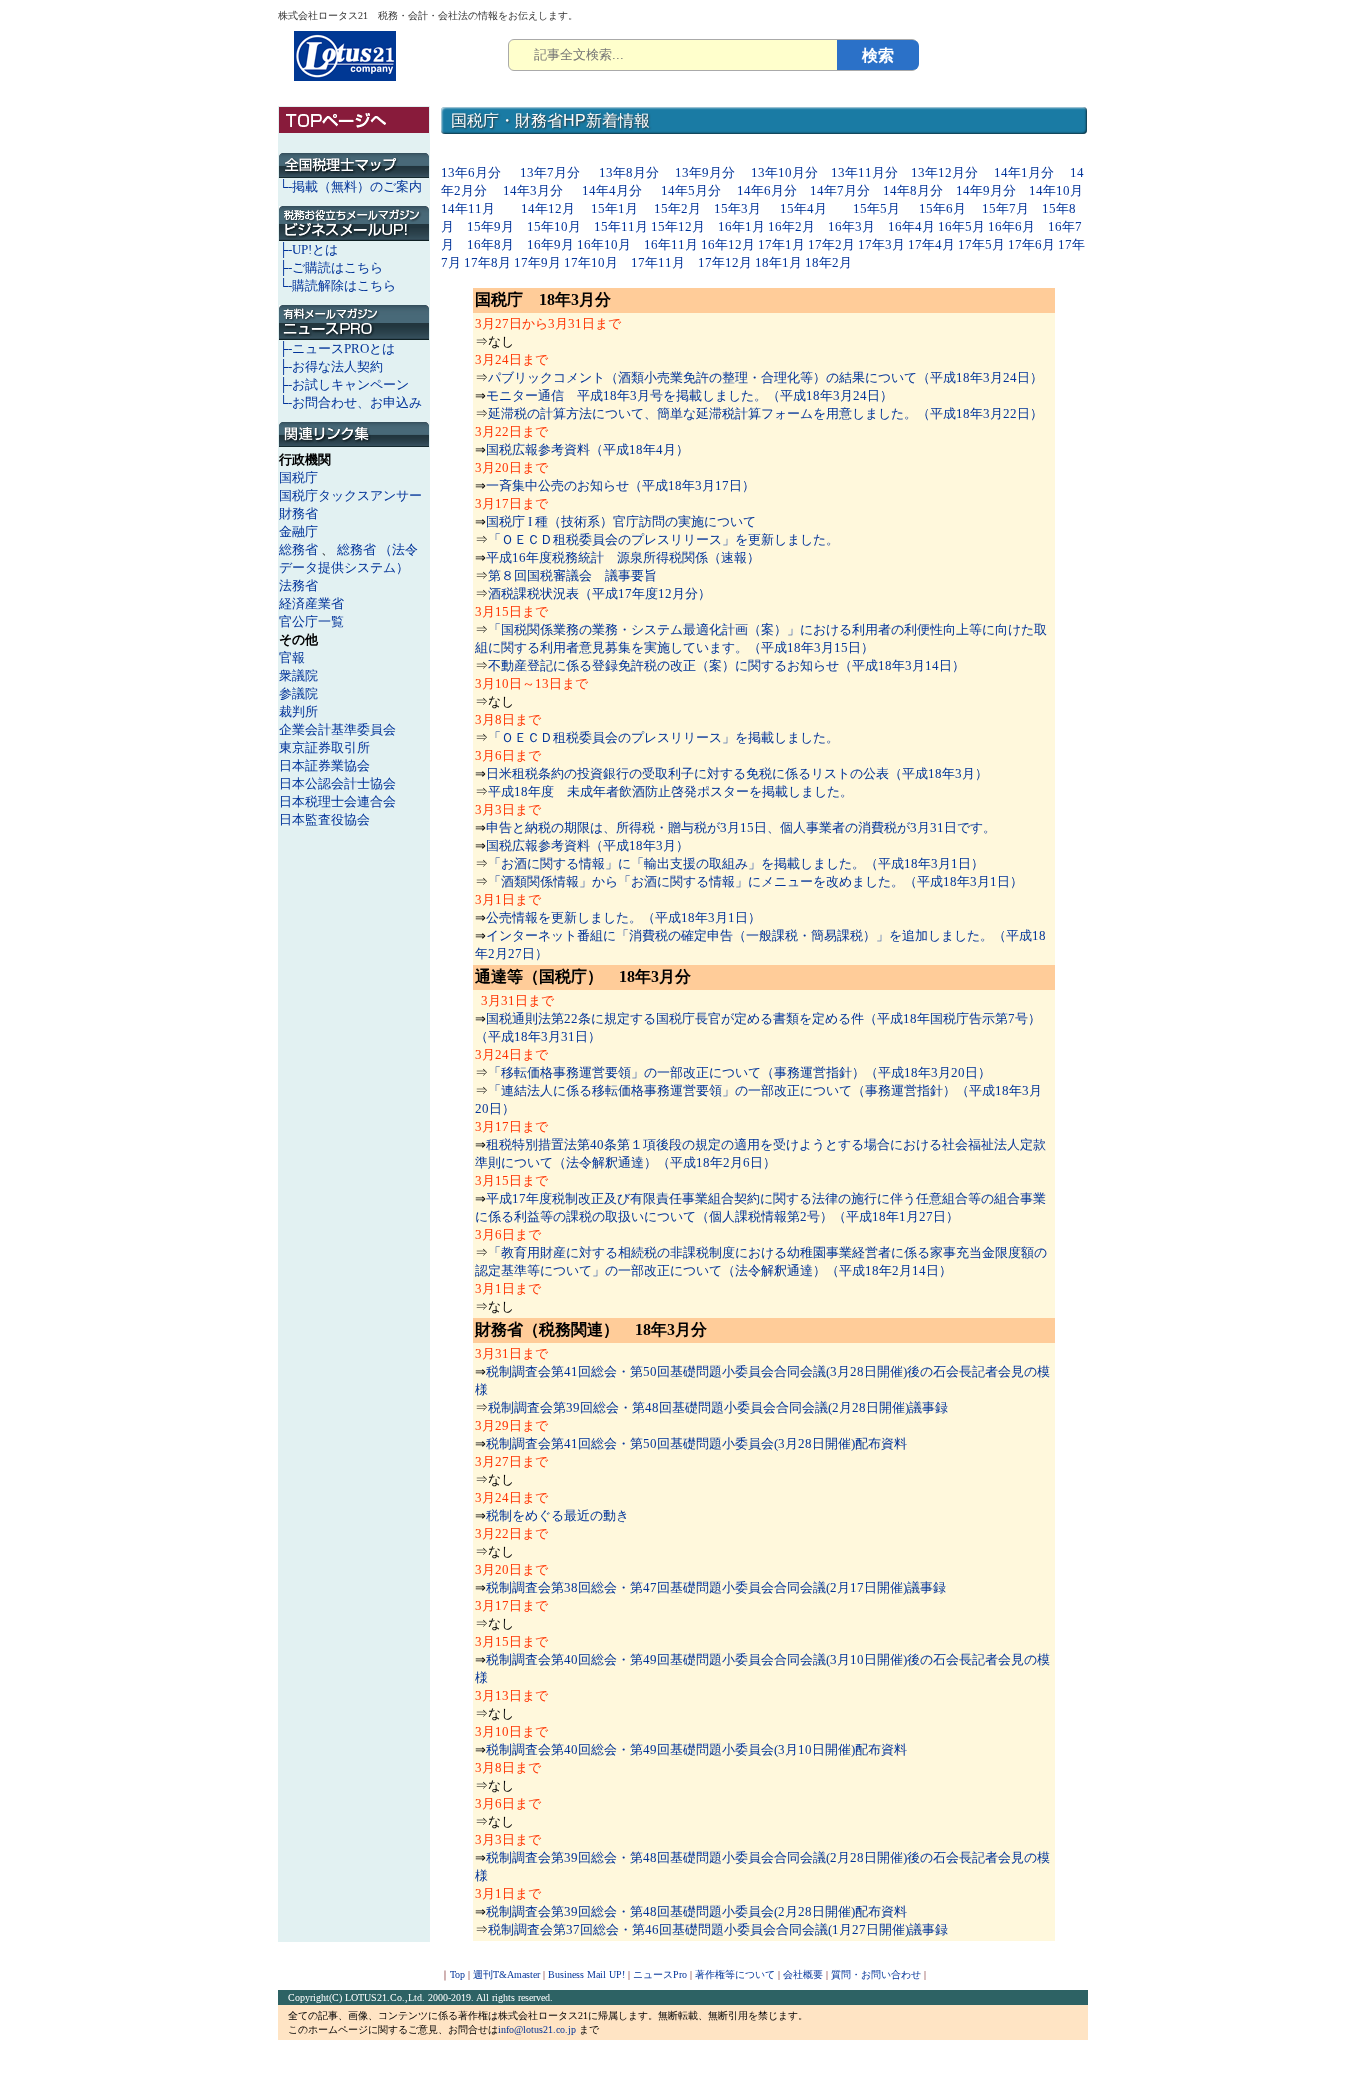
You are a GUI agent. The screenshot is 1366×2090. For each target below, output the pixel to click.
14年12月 (548, 208)
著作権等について (735, 1974)
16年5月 (961, 226)
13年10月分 (784, 172)
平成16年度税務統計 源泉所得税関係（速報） (623, 557)
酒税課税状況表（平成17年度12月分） (599, 593)
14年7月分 (840, 190)
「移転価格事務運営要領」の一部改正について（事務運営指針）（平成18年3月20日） (739, 1072)
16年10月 (604, 244)
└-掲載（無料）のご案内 (350, 186)
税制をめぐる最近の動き (557, 1515)
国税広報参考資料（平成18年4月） (587, 449)
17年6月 (1031, 244)
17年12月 (725, 262)
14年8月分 (913, 190)
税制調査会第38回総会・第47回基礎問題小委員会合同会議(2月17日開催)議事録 (716, 1587)
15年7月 (1005, 208)
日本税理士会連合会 (337, 801)
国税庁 (298, 477)
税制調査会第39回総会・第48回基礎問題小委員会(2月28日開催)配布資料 (696, 1911)
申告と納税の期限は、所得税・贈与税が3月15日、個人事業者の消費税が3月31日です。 (741, 827)
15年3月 (737, 208)
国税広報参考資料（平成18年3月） (587, 845)
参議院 (298, 693)
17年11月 (658, 262)
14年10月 (1056, 190)
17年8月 (487, 262)
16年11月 (671, 244)
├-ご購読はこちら (331, 267)
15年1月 (614, 208)
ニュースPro (660, 1974)
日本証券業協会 (324, 765)
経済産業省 (311, 603)
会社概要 (803, 1974)
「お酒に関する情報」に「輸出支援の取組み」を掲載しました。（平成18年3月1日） (736, 863)
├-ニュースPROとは (337, 348)
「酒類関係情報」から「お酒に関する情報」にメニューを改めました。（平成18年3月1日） (755, 881)
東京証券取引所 (324, 747)
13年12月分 (944, 172)
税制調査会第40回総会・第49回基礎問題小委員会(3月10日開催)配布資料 (696, 1749)
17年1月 (781, 244)
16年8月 (490, 244)
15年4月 (803, 208)
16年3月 (851, 226)
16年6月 (1011, 226)
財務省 (298, 513)
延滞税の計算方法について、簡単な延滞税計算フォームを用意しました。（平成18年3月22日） (765, 413)
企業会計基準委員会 (337, 729)
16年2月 (791, 226)
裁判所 (298, 711)
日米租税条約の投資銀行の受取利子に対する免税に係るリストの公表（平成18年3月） (737, 773)
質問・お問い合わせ (876, 1974)
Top (457, 1974)
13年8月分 (629, 172)
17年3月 (881, 244)
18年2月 (828, 262)
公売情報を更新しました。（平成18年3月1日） (623, 917)
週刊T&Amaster (506, 1974)
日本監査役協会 (324, 819)
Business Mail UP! (586, 1974)
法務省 (298, 585)
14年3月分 (533, 190)
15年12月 (678, 226)
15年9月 (490, 226)
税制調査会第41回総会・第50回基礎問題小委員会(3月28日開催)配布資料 (696, 1443)
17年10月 (591, 262)
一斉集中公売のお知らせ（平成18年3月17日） (620, 485)
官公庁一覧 (311, 621)
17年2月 (831, 244)
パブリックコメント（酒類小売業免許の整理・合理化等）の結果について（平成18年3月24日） (765, 377)
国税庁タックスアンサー (350, 495)
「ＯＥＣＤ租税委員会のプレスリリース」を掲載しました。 (663, 737)
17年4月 (931, 244)
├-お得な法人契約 (331, 366)
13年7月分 (551, 172)
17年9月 (537, 262)
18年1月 (778, 262)
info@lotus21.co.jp (537, 2029)
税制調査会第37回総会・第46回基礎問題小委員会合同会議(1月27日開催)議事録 (718, 1929)
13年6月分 (472, 172)
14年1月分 (1024, 172)
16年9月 (550, 244)
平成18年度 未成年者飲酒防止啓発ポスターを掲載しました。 (670, 791)
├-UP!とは (308, 249)
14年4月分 (612, 190)
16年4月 (911, 226)
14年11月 (468, 208)
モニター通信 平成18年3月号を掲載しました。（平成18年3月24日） (689, 395)
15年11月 (621, 226)
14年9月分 (986, 190)
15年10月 (554, 226)
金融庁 (298, 531)
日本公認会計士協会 (337, 783)
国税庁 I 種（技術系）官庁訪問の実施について (621, 521)
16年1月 (741, 226)
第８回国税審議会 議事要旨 (572, 575)
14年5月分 (691, 190)
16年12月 (728, 244)
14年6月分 (767, 190)
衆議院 (298, 675)
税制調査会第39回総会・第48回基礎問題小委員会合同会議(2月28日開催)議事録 (718, 1407)
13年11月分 (864, 172)
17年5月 (981, 244)
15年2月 (677, 208)
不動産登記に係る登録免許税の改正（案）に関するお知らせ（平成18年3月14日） (726, 665)
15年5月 (876, 208)
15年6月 (942, 208)
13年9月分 (705, 172)
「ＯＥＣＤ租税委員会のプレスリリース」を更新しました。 (663, 539)
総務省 (298, 549)
